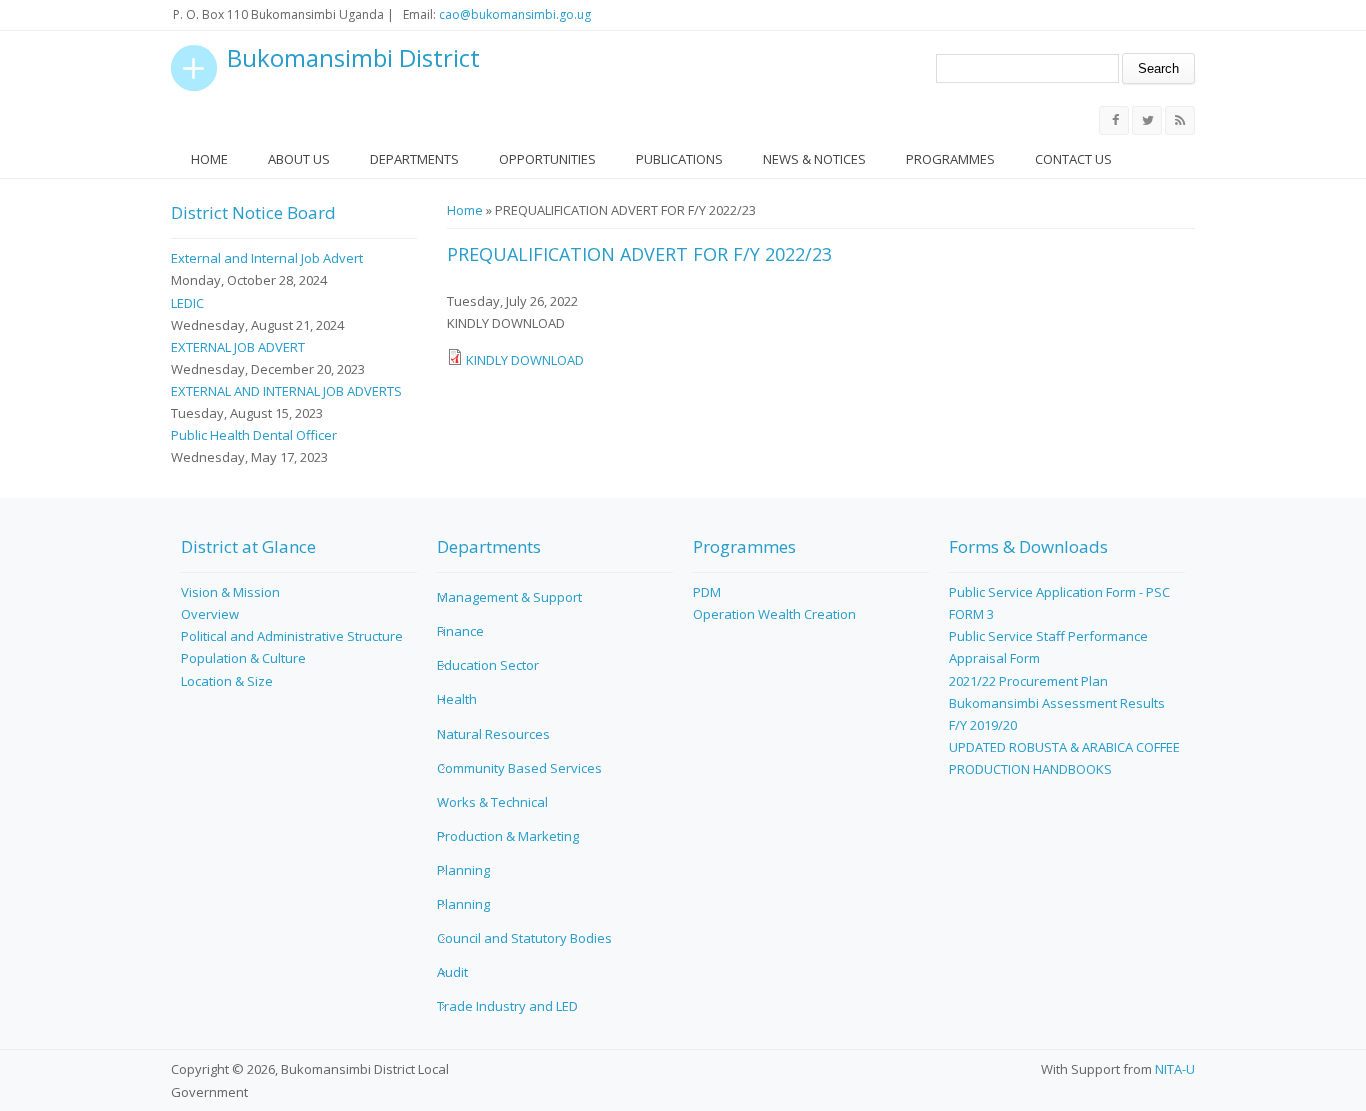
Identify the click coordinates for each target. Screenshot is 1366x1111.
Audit (452, 972)
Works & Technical (492, 802)
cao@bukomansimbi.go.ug (515, 14)
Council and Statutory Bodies (524, 938)
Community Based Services (519, 768)
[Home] (194, 68)
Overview (210, 614)
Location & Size (227, 681)
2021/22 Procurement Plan (1028, 681)
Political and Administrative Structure (292, 636)
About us (299, 159)
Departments (414, 159)
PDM (707, 592)
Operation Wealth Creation (774, 614)
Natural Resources (493, 734)
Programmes (950, 159)
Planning (463, 870)
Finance (460, 631)
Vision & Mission (230, 592)
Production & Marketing (508, 836)
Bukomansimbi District (353, 58)
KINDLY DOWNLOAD (525, 360)
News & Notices (814, 159)
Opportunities (547, 159)
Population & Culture (243, 658)
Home (209, 159)
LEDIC (187, 303)
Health (457, 699)
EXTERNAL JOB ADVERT (238, 347)
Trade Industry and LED (507, 1006)
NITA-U (1175, 1069)
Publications (679, 159)
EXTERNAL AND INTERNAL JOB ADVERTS (286, 391)
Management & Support (509, 597)
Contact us (1073, 159)
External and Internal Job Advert (267, 258)
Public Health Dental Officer (254, 435)
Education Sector (488, 665)
